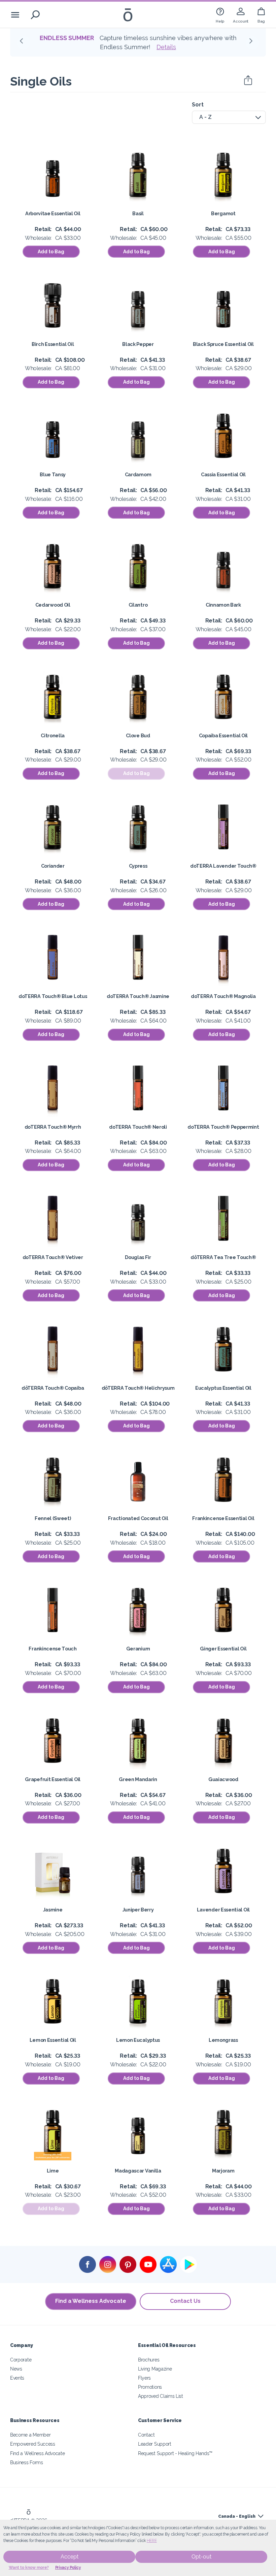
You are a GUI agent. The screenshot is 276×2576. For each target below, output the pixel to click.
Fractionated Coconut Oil (138, 1518)
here (152, 2541)
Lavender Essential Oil (223, 1910)
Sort (198, 105)
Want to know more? (29, 2568)
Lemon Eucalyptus (138, 2040)
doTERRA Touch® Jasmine (138, 996)
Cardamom (138, 474)
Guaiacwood (223, 1779)
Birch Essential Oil (53, 344)
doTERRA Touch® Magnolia (223, 996)
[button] (24, 43)
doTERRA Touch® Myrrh (53, 1127)
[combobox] (229, 117)
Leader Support (155, 2444)
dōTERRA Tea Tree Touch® (223, 1257)
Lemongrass (223, 2040)
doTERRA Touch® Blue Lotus (53, 996)
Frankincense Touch (53, 1649)
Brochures (149, 2360)
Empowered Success (33, 2444)
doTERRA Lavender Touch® (223, 866)
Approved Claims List (161, 2396)
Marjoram (223, 2171)
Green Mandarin (138, 1779)
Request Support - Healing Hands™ (175, 2453)
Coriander (53, 866)
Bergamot (223, 213)
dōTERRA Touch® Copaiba (53, 1388)
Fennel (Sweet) (53, 1518)
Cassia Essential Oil (223, 474)
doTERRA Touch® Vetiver (53, 1257)
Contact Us (185, 2301)
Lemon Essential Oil (53, 2040)
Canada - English (237, 2516)
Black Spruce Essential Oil (223, 344)
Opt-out (201, 2557)
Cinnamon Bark (223, 605)
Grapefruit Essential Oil (53, 1779)
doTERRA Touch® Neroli (138, 1127)
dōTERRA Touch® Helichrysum (138, 1388)
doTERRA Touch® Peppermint (223, 1127)
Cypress (138, 866)
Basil (138, 213)
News (16, 2369)
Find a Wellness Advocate (91, 2301)
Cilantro (138, 605)
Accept (70, 2557)
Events (17, 2378)
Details (140, 47)
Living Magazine (155, 2369)
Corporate (21, 2360)
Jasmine (53, 1910)
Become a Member (30, 2435)
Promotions (150, 2387)
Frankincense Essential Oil (223, 1518)
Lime (53, 2171)
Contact (146, 2435)
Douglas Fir (138, 1257)
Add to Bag (51, 252)
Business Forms (27, 2462)
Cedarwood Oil (53, 605)
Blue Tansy (53, 474)
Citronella (53, 735)
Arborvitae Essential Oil (53, 213)
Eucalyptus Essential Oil (223, 1388)
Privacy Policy (68, 2568)
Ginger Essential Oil (223, 1649)
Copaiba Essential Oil (223, 735)
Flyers (144, 2378)
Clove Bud (138, 735)
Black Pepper (138, 344)
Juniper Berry (138, 1910)
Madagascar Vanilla (138, 2171)
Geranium (138, 1649)
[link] (220, 15)
